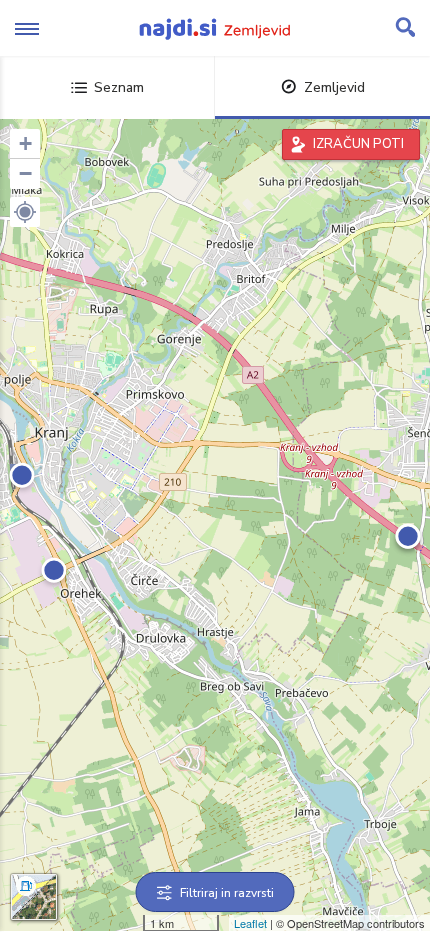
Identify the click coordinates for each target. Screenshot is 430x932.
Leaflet (250, 923)
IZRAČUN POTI (358, 144)
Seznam (119, 87)
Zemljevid (334, 87)
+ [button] (25, 143)
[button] (25, 212)
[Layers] (34, 897)
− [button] (25, 173)
